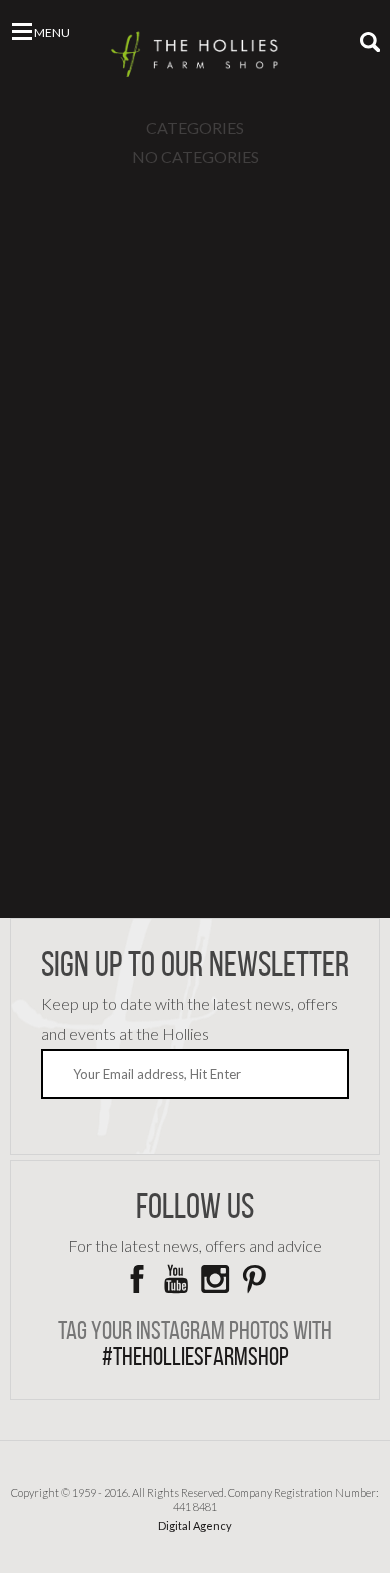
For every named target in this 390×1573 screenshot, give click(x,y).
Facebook (137, 1279)
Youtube (176, 1279)
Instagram (215, 1279)
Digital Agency (195, 1525)
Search (370, 42)
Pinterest (254, 1279)
